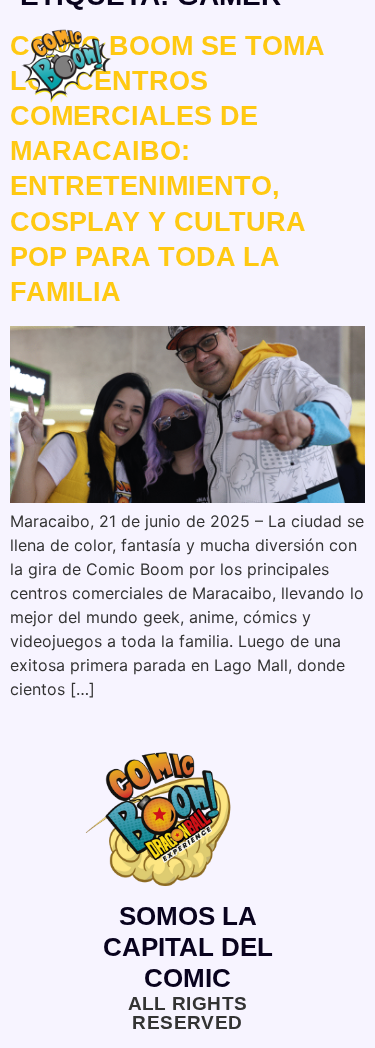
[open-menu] (345, 73)
